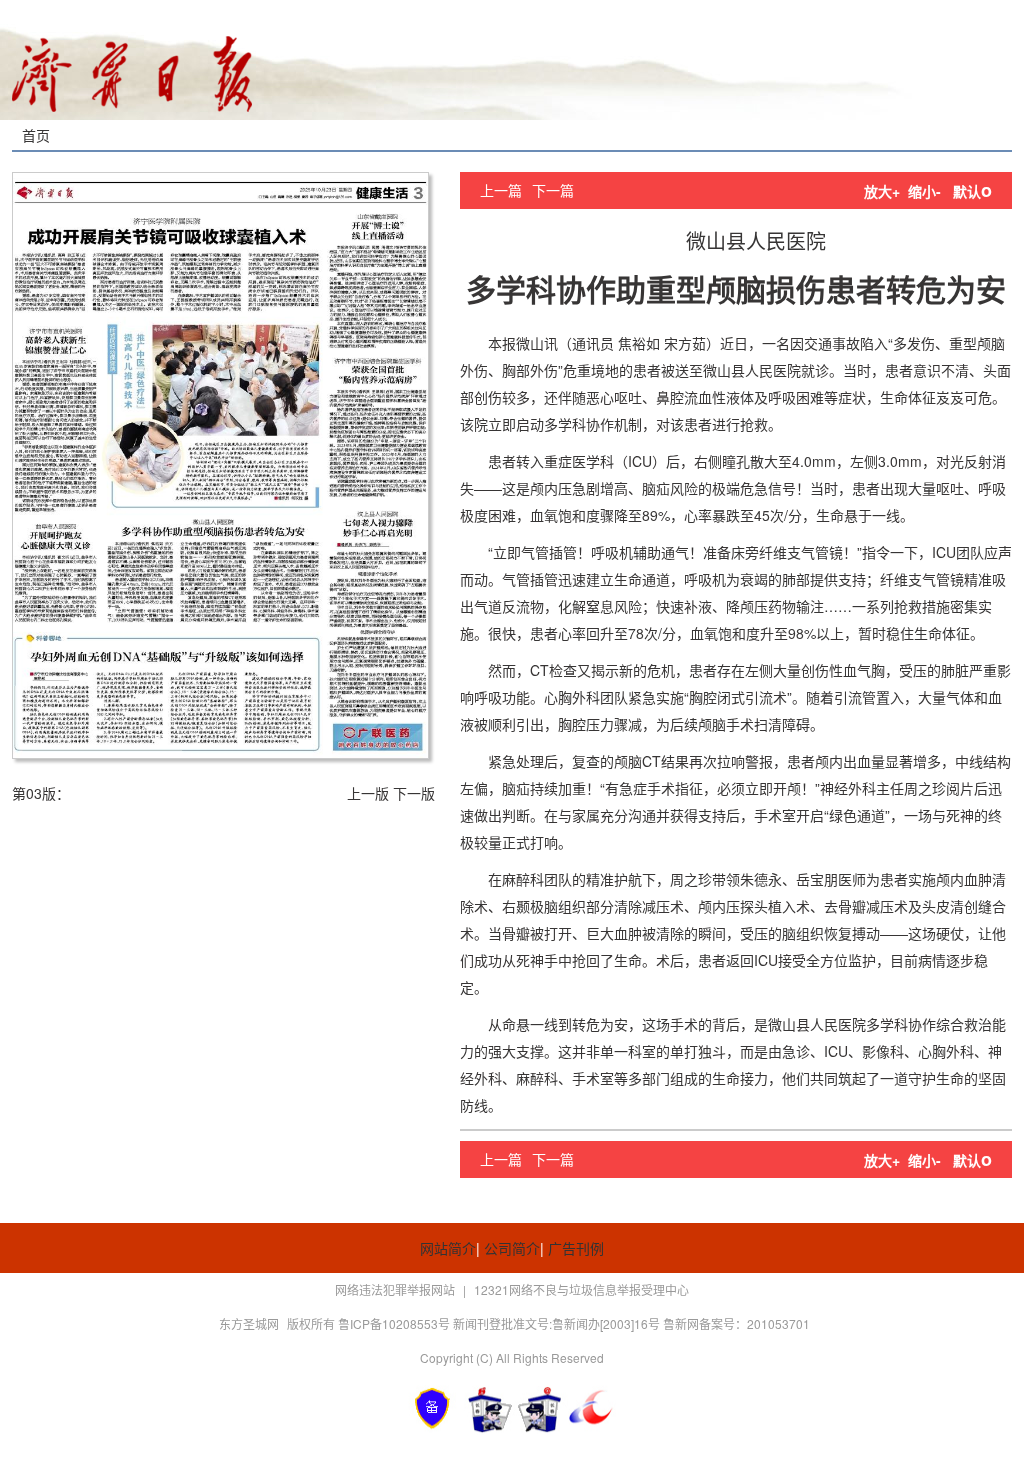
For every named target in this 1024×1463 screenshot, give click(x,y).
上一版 (368, 793)
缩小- (924, 191)
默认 (972, 191)
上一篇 (501, 190)
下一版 (414, 793)
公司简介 (512, 1248)
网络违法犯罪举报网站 (396, 1289)
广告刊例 (576, 1248)
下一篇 (553, 190)
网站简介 (448, 1248)
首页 (36, 135)
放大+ (882, 191)
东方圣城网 (249, 1323)
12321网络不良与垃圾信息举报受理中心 (581, 1289)
